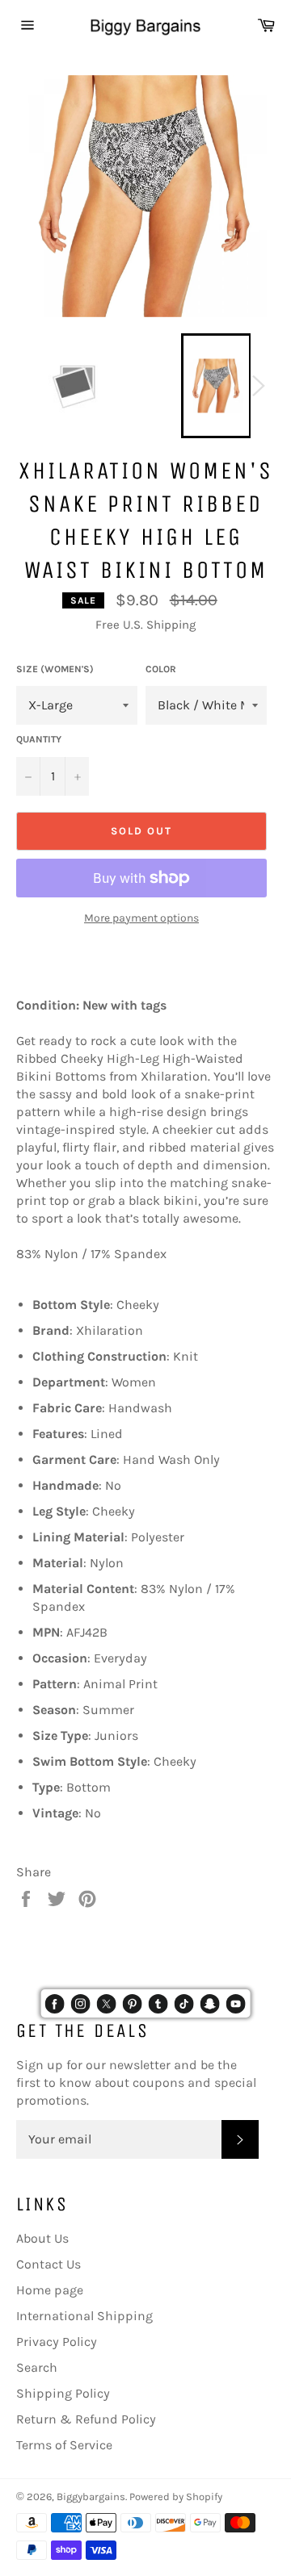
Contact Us (48, 2264)
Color (161, 669)
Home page (50, 2290)
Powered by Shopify (176, 2497)
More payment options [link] (141, 918)
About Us (42, 2238)
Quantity (39, 739)
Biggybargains (91, 2497)
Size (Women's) (55, 669)
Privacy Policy (57, 2342)
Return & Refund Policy (86, 2419)
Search (37, 2367)
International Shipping (84, 2316)
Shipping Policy (63, 2393)
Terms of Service (64, 2445)
